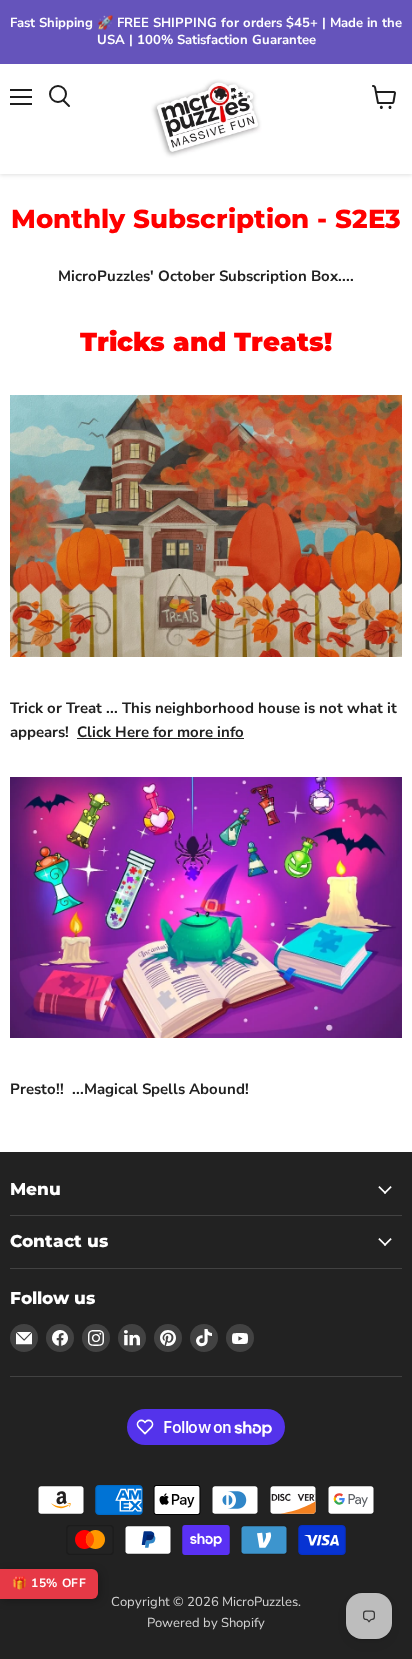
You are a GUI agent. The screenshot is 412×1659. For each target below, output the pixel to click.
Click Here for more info (160, 732)
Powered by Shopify (206, 1623)
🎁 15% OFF (49, 1583)
